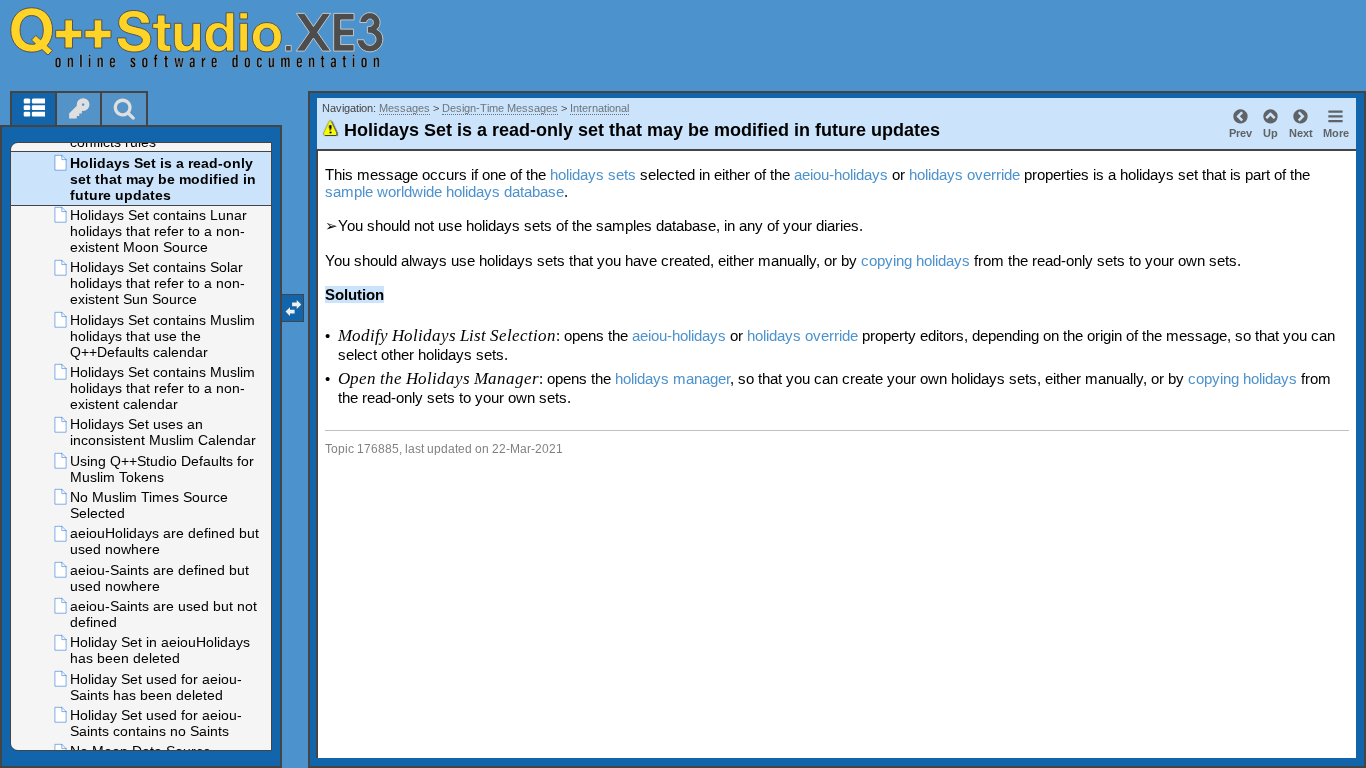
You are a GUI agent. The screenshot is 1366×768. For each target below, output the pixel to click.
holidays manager (672, 378)
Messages (404, 108)
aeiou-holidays (841, 174)
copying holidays (915, 260)
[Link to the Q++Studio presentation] (221, 37)
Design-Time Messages (500, 108)
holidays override (964, 174)
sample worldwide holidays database (444, 191)
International (599, 108)
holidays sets (593, 174)
